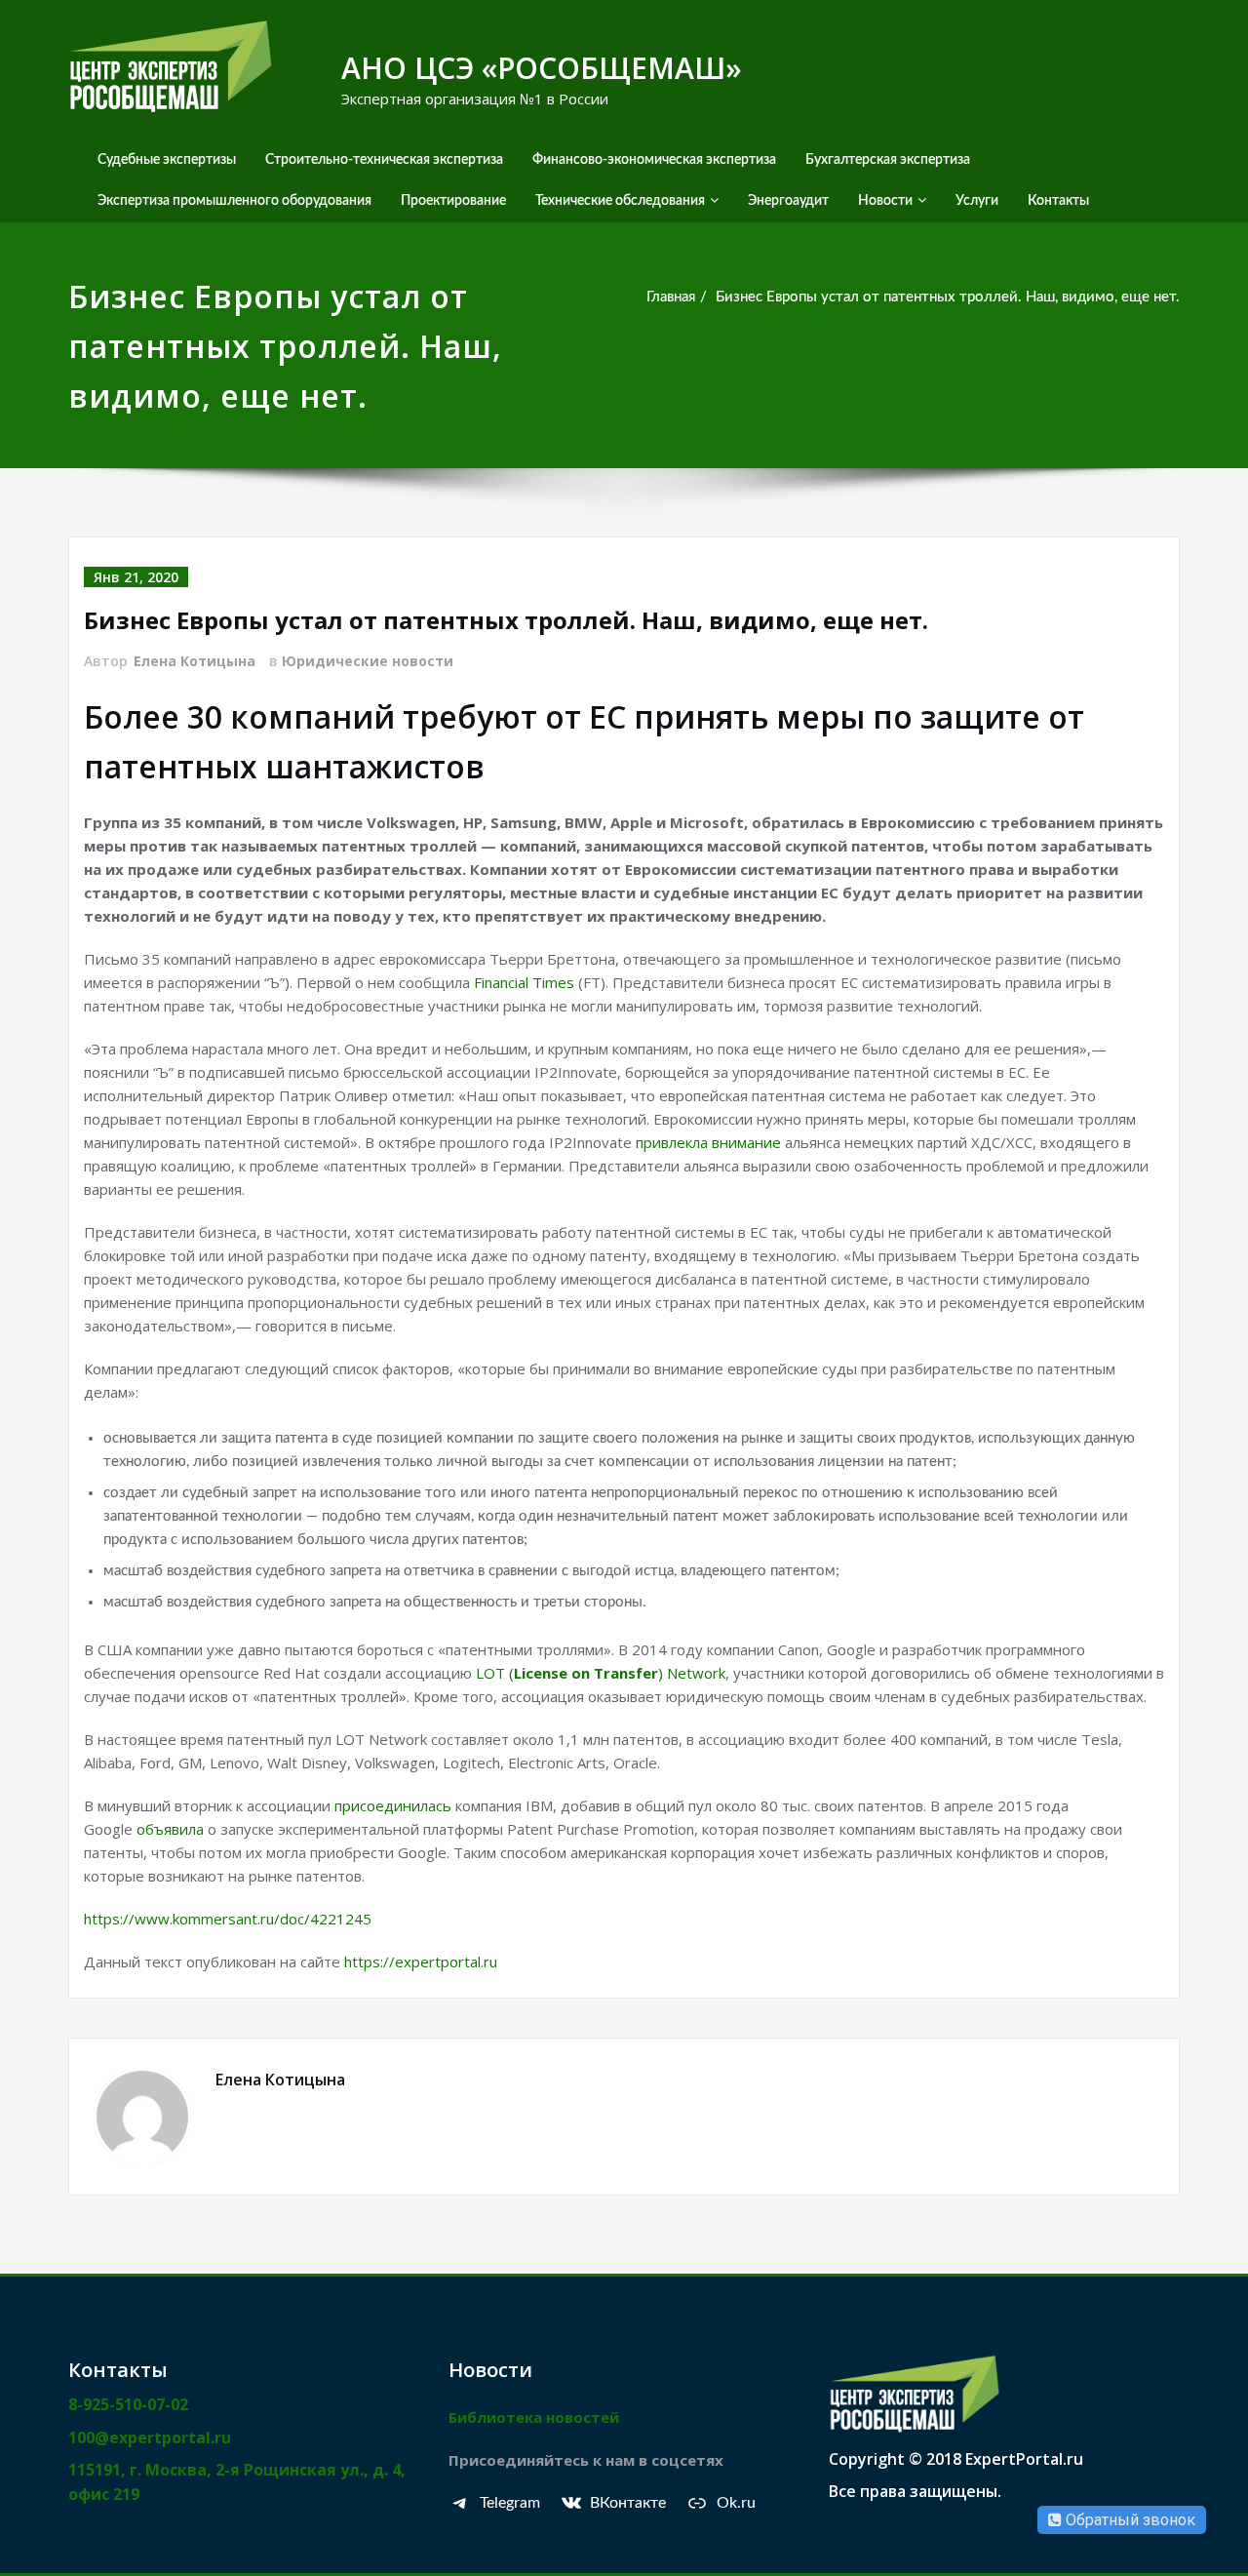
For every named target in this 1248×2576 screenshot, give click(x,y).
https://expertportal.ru (421, 1962)
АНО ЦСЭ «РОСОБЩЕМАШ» (542, 68)
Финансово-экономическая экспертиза (654, 160)
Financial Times (524, 982)
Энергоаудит (788, 201)
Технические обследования (620, 201)
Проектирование (453, 201)
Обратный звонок (1129, 2520)
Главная (671, 297)
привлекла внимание (708, 1142)
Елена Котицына (195, 661)
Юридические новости (368, 661)
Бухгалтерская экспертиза (888, 160)
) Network (692, 1673)
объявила (170, 1829)
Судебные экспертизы (167, 160)
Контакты (1058, 201)
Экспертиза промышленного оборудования (234, 201)
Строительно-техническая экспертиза (384, 160)
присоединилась (393, 1805)
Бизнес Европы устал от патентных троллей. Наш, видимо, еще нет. (948, 297)
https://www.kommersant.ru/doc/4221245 (228, 1919)
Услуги (977, 201)
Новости (885, 201)
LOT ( (495, 1673)
